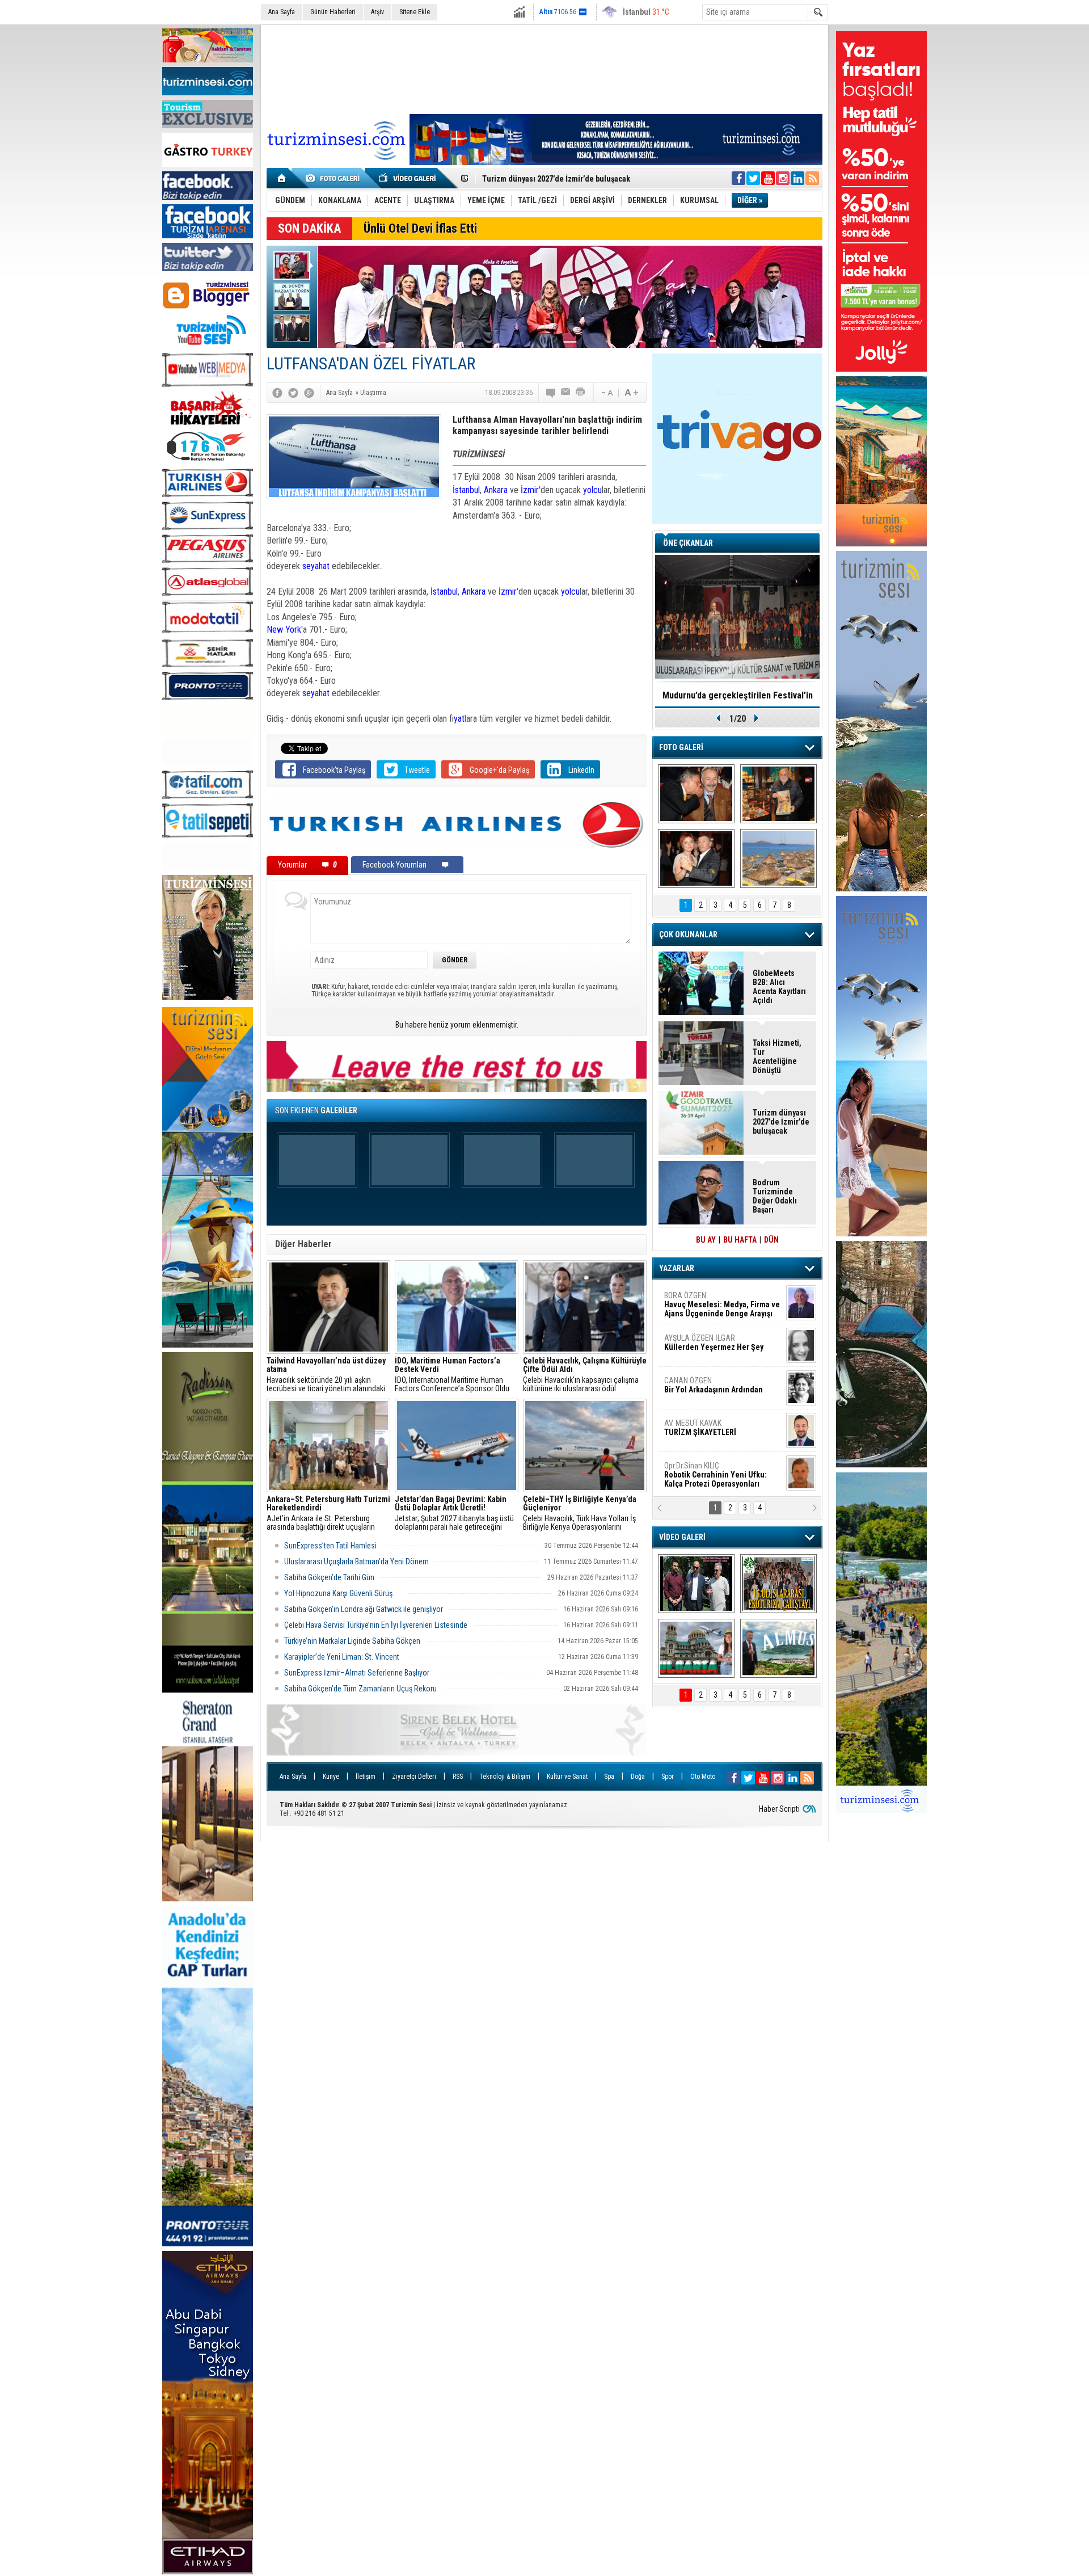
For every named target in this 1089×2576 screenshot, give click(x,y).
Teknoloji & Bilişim (505, 1777)
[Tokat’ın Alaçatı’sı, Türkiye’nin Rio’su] (778, 1648)
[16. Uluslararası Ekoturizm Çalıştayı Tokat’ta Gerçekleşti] (778, 1584)
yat (459, 719)
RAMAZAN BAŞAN (699, 1300)
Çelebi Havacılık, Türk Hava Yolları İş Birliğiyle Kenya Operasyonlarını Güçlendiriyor (580, 1513)
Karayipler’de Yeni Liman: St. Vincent (343, 1657)
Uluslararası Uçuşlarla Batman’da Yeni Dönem (356, 1561)
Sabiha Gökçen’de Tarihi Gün (329, 1577)
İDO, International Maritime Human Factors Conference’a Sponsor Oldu (452, 1375)
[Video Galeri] (408, 178)
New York (284, 630)
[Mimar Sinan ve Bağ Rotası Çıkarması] (696, 1584)
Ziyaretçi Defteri (414, 1777)
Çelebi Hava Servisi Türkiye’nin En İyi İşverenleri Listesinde (376, 1625)
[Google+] (309, 393)
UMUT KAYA (708, 1432)
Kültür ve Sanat (567, 1777)
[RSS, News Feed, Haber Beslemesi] (812, 178)
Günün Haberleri (333, 12)
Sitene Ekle (415, 12)
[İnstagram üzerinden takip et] (783, 178)
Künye (331, 1777)
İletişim (366, 1777)
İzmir (530, 490)
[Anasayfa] (282, 178)
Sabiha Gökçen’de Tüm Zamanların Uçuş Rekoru (361, 1689)
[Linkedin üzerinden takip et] (797, 178)
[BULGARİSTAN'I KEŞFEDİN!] (696, 1648)
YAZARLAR (677, 1268)
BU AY (706, 1240)
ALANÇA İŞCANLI (712, 1390)
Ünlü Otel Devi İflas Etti (420, 228)
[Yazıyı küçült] (606, 393)
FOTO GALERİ (681, 747)
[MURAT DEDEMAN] (696, 858)
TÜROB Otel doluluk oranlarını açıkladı (737, 695)
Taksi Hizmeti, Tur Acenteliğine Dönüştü (777, 1057)
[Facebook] (277, 393)
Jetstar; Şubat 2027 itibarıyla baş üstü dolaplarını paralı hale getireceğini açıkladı (454, 1513)
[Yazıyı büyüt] (631, 393)
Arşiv (377, 12)
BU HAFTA (740, 1240)
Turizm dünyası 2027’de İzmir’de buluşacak (781, 1122)
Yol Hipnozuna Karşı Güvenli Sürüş (343, 1593)
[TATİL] (778, 858)
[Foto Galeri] (335, 178)
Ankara (496, 490)
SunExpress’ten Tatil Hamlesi (331, 1546)
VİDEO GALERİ (682, 1537)
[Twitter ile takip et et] (753, 178)
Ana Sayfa (282, 12)
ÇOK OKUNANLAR (688, 935)
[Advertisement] (544, 68)
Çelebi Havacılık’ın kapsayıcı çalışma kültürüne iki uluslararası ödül (585, 1375)
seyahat (317, 566)
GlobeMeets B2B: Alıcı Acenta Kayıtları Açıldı (779, 987)
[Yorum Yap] (551, 393)
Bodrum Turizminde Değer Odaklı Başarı (775, 1196)
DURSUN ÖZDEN (721, 1475)
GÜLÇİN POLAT (713, 1342)
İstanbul (466, 490)
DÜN (771, 1240)
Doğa (638, 1777)
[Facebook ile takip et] (738, 178)
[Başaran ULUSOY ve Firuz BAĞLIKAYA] (696, 794)
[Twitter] (293, 393)
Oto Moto (703, 1777)
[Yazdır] (581, 393)
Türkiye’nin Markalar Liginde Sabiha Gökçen (353, 1641)
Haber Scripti (779, 1809)
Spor (668, 1777)
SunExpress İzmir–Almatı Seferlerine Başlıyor (357, 1673)
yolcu (592, 490)
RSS (458, 1777)
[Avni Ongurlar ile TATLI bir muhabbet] (778, 794)
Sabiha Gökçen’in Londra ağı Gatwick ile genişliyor (364, 1609)
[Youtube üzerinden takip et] (768, 178)
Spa (609, 1777)
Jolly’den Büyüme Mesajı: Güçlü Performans (560, 179)
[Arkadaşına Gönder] (566, 393)
